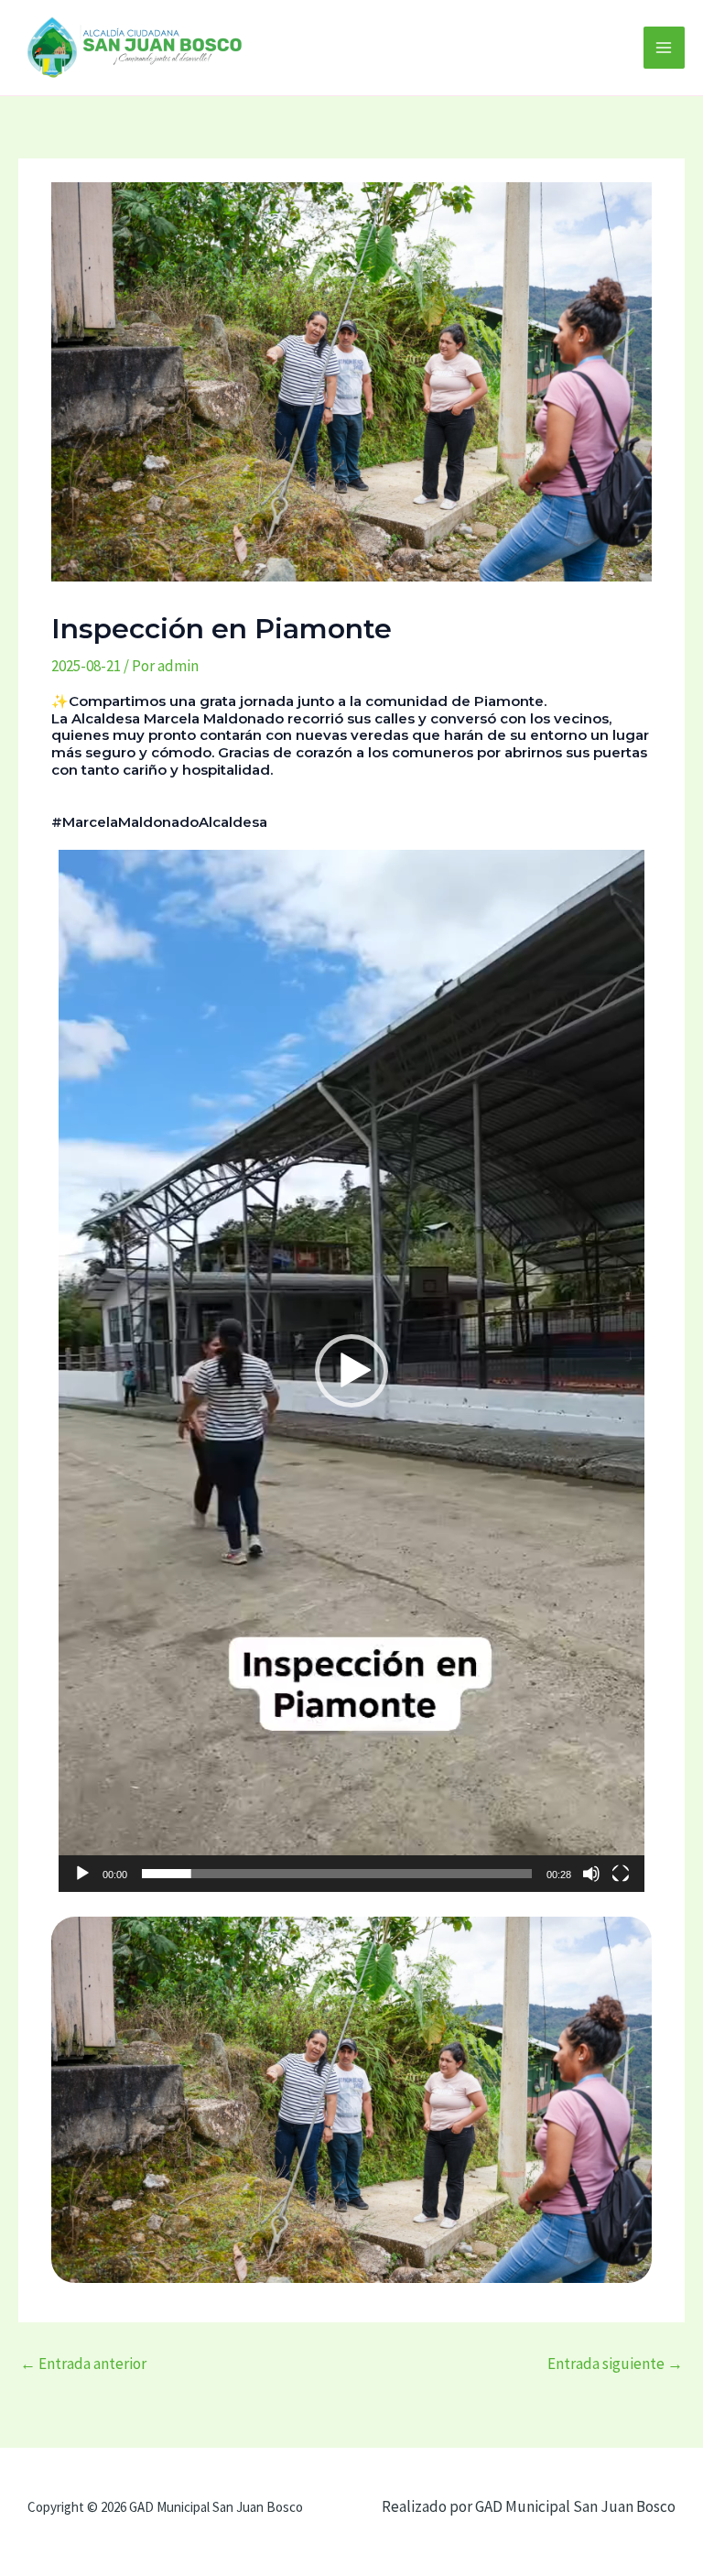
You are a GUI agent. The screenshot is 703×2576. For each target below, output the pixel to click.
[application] (351, 1371)
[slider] (337, 1874)
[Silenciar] (591, 1874)
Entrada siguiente (615, 2364)
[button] (351, 1371)
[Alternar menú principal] (665, 48)
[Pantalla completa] (621, 1874)
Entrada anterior (83, 2364)
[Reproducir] (82, 1874)
